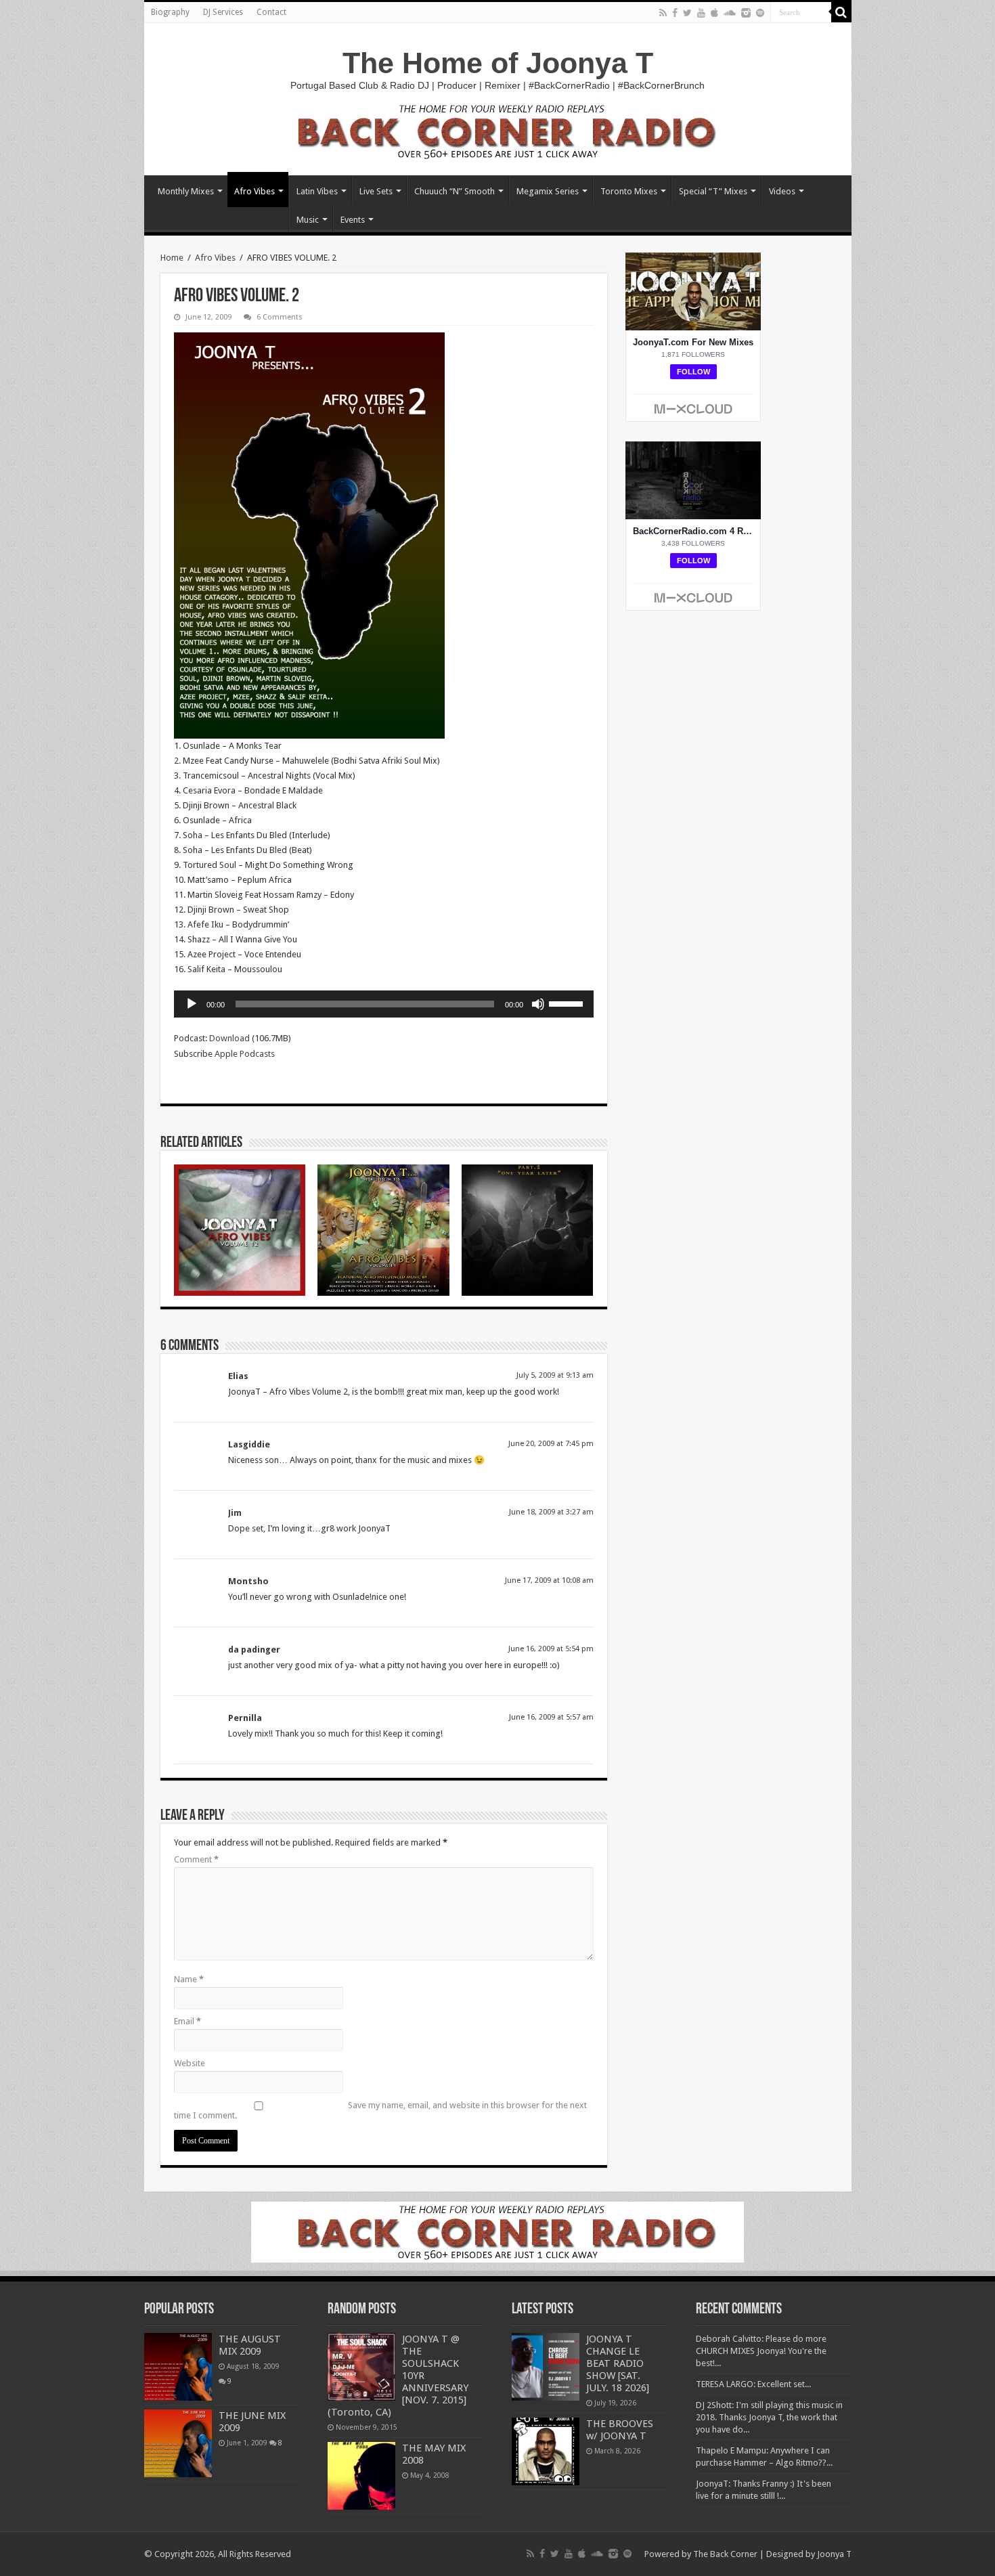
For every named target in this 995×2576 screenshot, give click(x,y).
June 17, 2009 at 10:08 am (549, 1580)
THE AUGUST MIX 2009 (250, 2345)
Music (308, 220)
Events (353, 220)
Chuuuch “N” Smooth (455, 191)
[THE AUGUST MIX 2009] (178, 2367)
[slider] (568, 1003)
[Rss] (663, 13)
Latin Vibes (317, 191)
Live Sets (376, 191)
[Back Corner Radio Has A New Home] (497, 130)
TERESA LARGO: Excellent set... (753, 2384)
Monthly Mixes (186, 191)
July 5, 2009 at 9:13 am (555, 1375)
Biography (170, 12)
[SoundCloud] (730, 13)
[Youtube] (701, 13)
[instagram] (746, 13)
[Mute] (538, 1004)
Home (172, 258)
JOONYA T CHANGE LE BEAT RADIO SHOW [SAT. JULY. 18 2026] (618, 2363)
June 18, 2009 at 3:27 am (551, 1512)
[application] (384, 1004)
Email (187, 2021)
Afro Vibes (255, 191)
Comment (196, 1859)
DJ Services (223, 12)
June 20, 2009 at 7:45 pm (551, 1444)
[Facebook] (675, 13)
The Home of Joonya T (498, 63)
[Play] (192, 1004)
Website (190, 2063)
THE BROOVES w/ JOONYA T (620, 2430)
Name (189, 1979)
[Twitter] (687, 13)
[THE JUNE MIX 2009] (178, 2443)
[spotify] (760, 13)
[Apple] (714, 13)
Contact (271, 12)
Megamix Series (548, 191)
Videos (782, 191)
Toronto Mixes (629, 191)
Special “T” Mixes (713, 191)
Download (229, 1038)
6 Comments (280, 317)
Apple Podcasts (245, 1054)
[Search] (841, 12)
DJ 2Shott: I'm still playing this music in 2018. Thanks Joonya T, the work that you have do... (769, 2417)
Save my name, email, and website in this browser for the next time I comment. (380, 2110)
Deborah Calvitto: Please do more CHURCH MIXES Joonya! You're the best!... (761, 2351)
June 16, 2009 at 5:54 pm (551, 1649)
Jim (235, 1513)
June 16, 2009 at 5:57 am (551, 1717)
